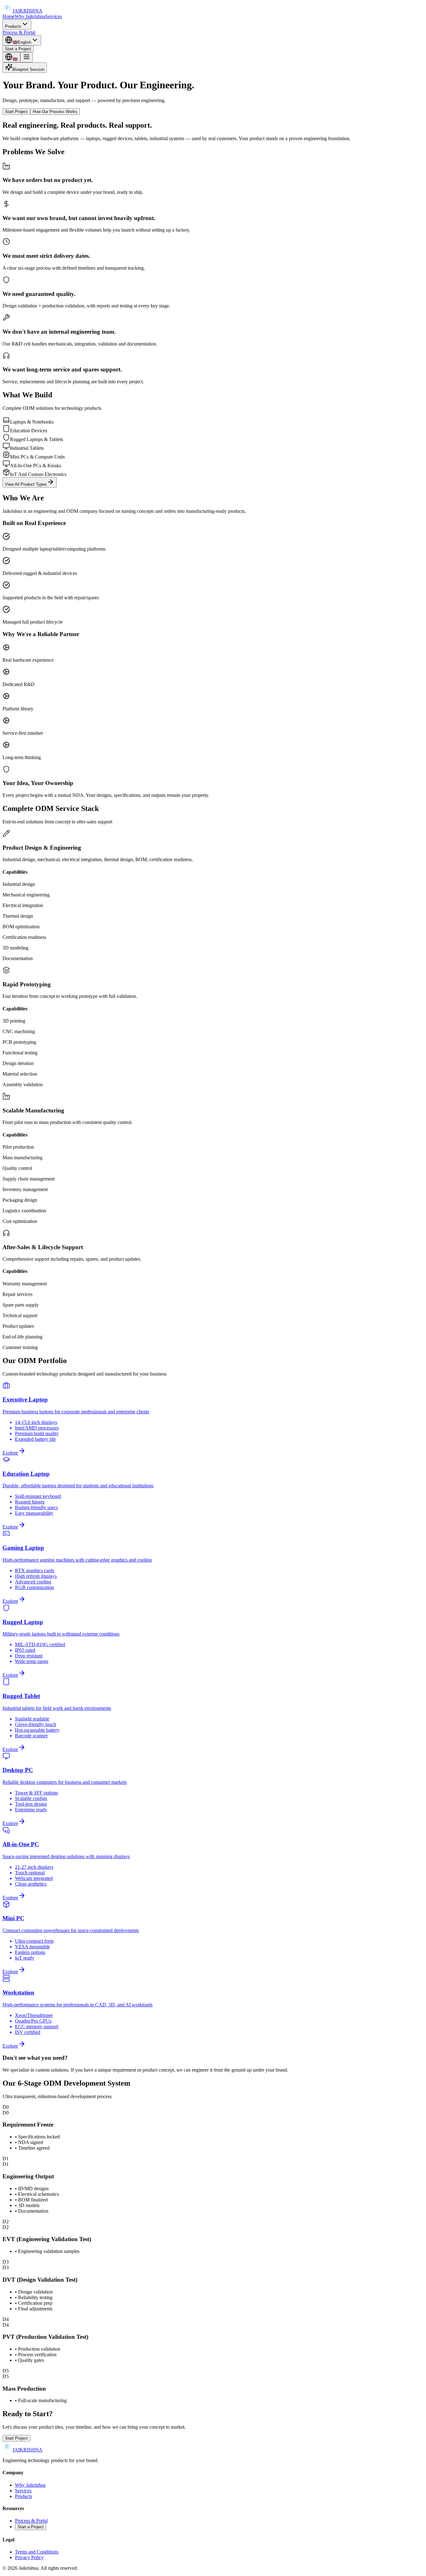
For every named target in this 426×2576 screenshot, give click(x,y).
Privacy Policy (29, 2557)
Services (53, 16)
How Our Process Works (55, 112)
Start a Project (18, 49)
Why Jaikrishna (30, 16)
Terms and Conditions (37, 2552)
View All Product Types (26, 484)
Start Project (16, 112)
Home (9, 16)
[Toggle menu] (27, 57)
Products (13, 26)
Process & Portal (19, 32)
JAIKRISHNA (27, 11)
